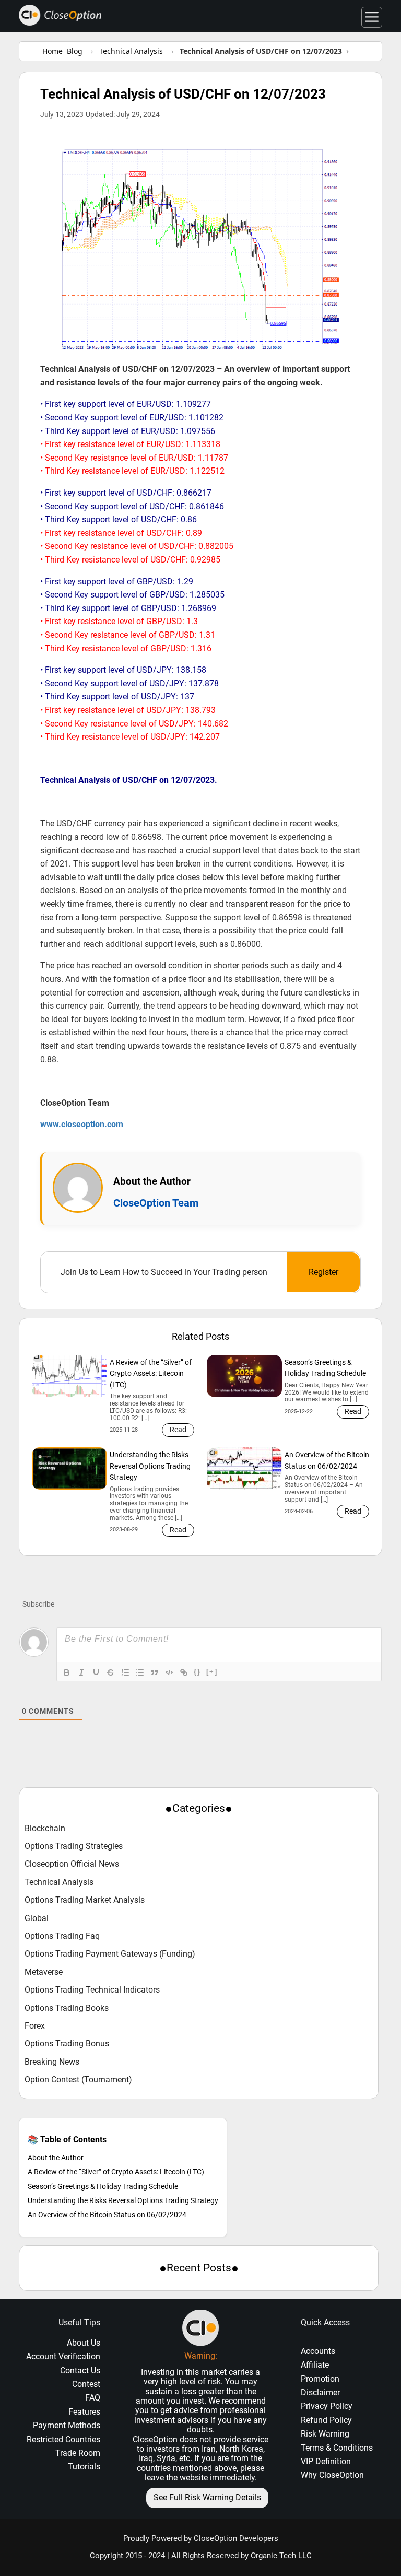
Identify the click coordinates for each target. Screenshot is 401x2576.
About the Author (56, 2158)
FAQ (93, 2398)
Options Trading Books (67, 2008)
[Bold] (67, 1672)
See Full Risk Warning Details (207, 2497)
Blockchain (45, 1829)
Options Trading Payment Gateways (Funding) (110, 1954)
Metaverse (44, 1972)
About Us (84, 2343)
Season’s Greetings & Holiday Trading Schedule (103, 2186)
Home (52, 51)
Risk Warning (325, 2434)
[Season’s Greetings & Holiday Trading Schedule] (244, 1376)
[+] (212, 1672)
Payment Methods (67, 2425)
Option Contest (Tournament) (78, 2080)
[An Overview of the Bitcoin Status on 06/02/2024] (244, 1468)
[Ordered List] (125, 1672)
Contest (86, 2384)
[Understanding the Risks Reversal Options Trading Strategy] (69, 1468)
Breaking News (52, 2062)
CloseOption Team (156, 1203)
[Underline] (96, 1672)
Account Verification (63, 2356)
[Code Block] (169, 1672)
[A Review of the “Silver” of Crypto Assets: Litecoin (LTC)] (69, 1376)
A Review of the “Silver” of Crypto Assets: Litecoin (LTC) (116, 2172)
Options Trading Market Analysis (85, 1900)
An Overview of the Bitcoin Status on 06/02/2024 (107, 2215)
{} (197, 1672)
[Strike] (111, 1672)
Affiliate (315, 2365)
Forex (35, 2026)
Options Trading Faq (62, 1936)
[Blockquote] (155, 1672)
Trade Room (78, 2453)
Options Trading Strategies (74, 1846)
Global (37, 1918)
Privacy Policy (327, 2406)
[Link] (184, 1672)
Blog (75, 51)
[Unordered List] (140, 1672)
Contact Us (80, 2370)
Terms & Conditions (337, 2448)
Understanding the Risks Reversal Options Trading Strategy (123, 2200)
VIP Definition (326, 2461)
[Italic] (81, 1672)
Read (178, 1430)
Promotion (320, 2379)
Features (84, 2412)
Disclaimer (320, 2392)
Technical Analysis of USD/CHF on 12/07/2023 (183, 94)
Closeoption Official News (72, 1864)
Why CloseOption (332, 2475)
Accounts (318, 2351)
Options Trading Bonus (67, 2044)
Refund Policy (326, 2420)
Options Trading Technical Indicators (92, 1990)
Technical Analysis (59, 1882)
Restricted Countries (63, 2439)
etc (185, 2458)
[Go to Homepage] (60, 15)
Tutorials (84, 2467)
